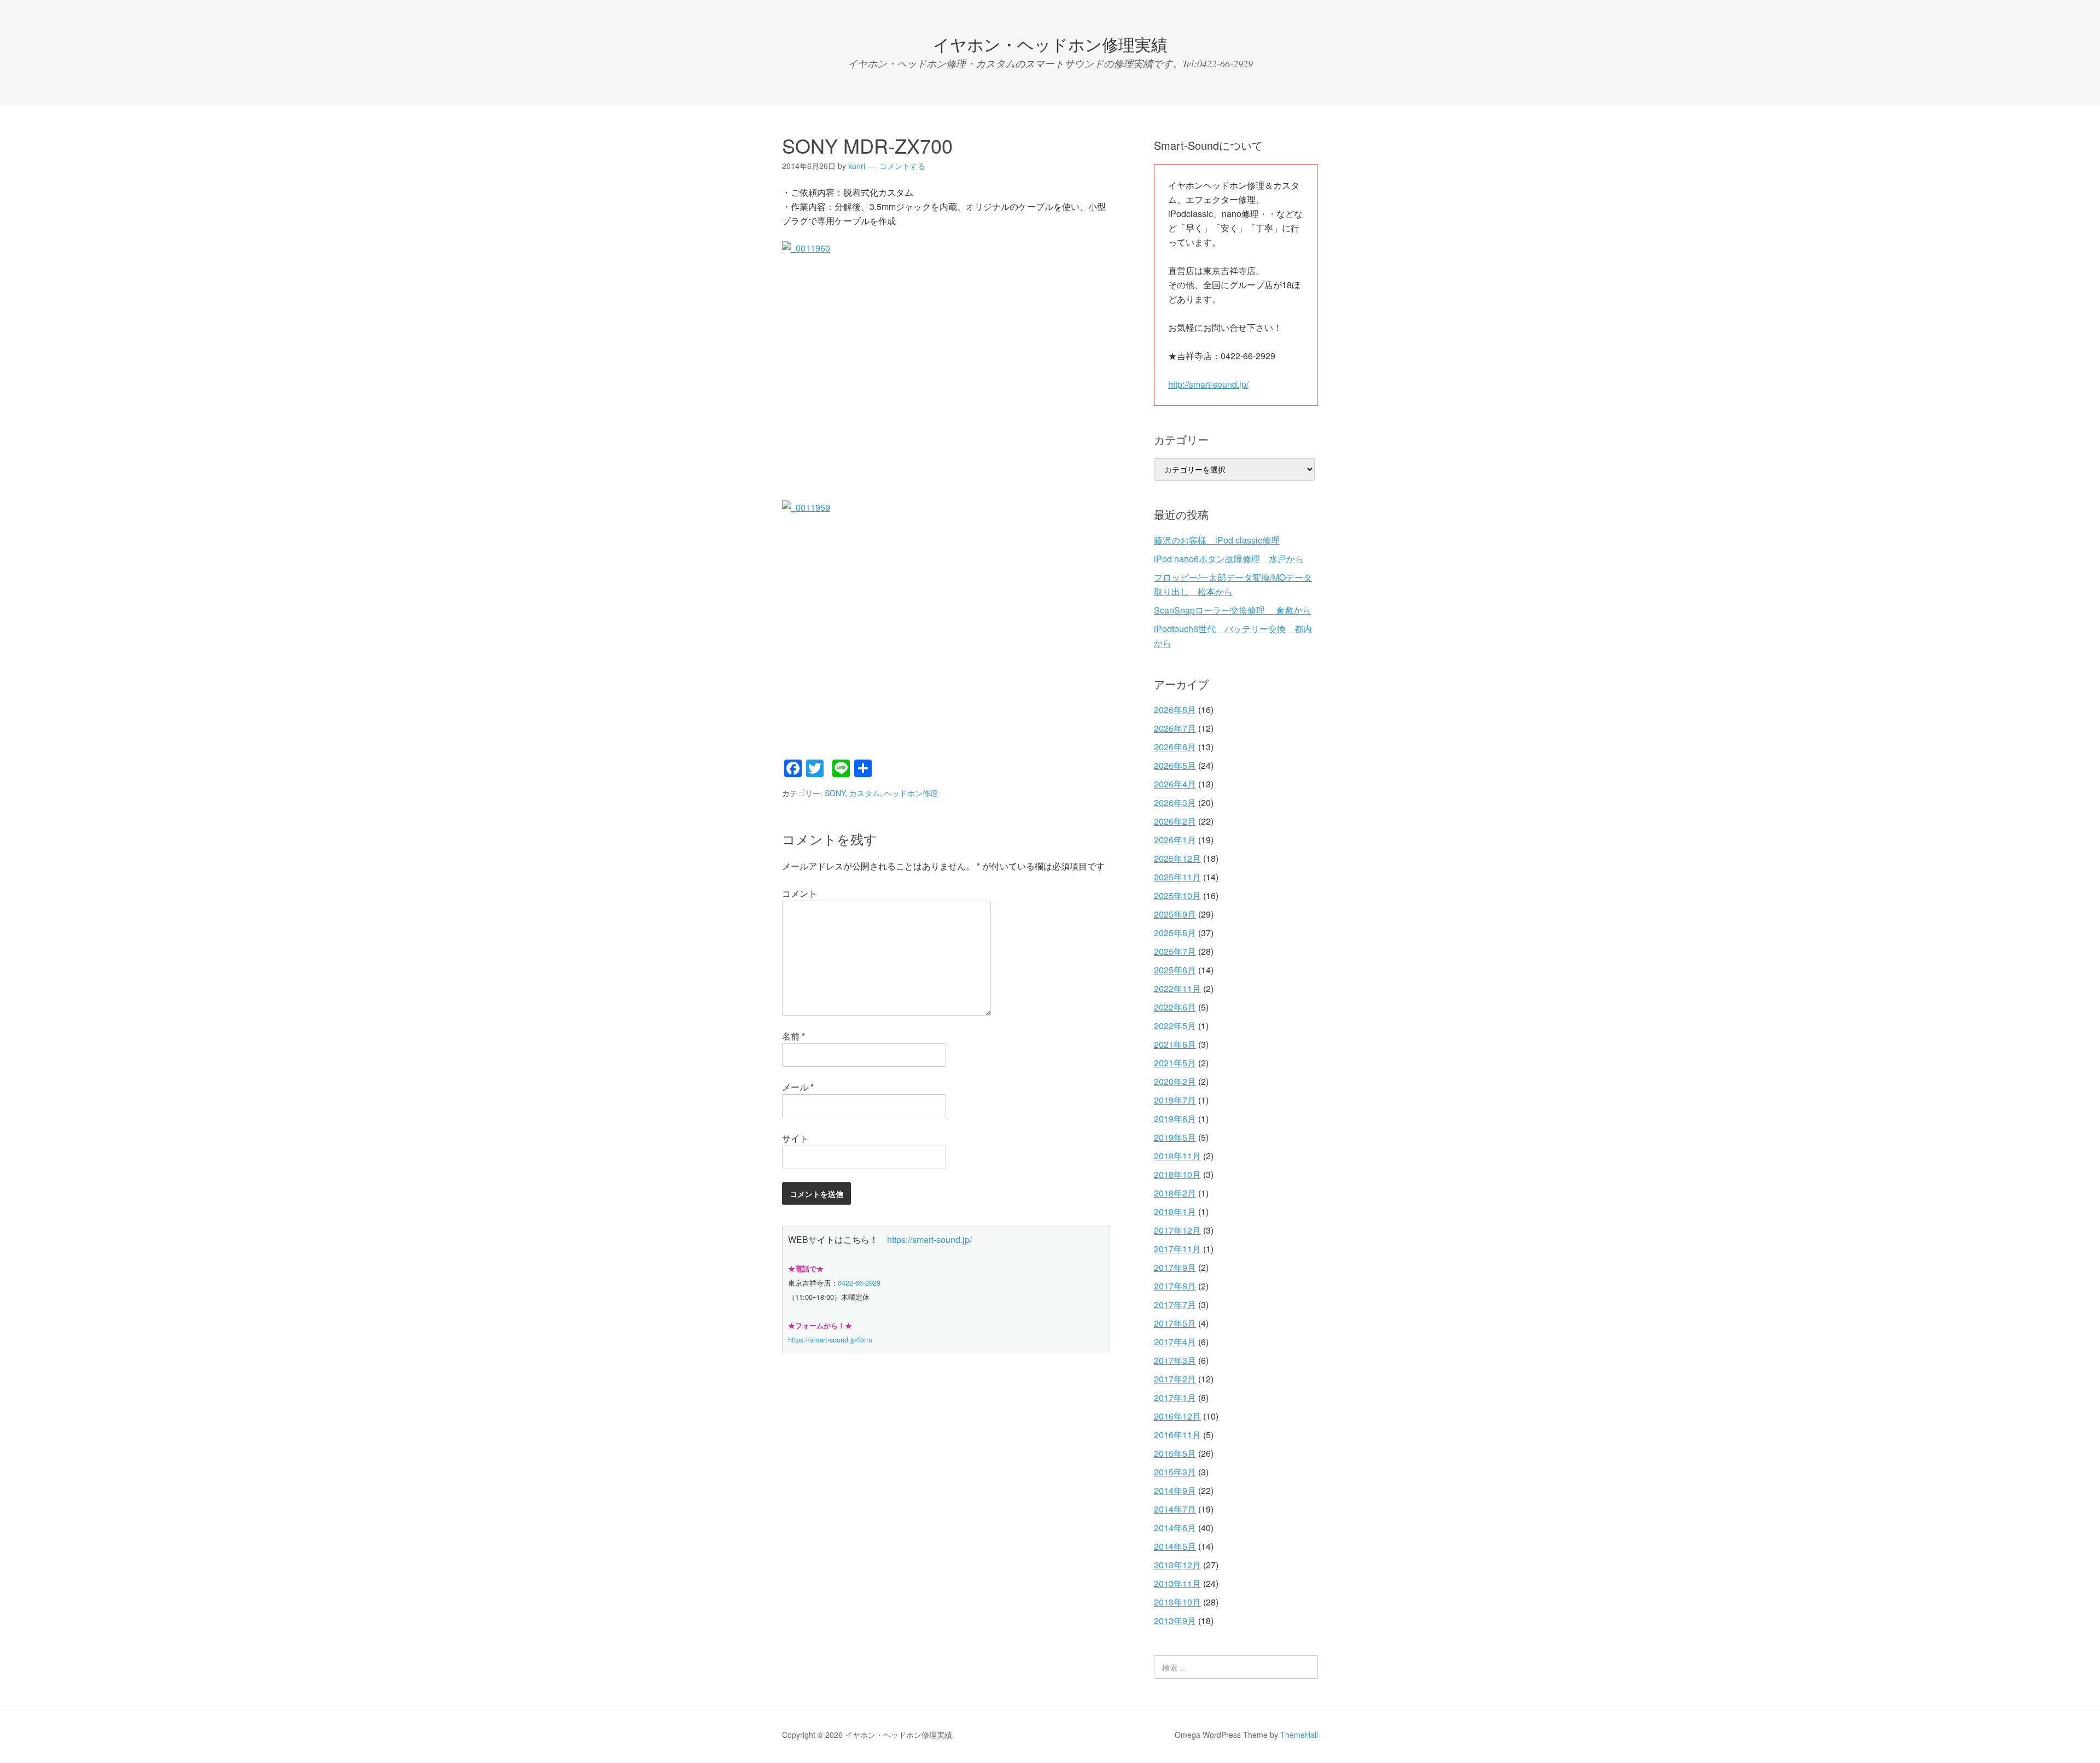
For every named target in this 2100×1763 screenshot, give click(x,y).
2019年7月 (1175, 1100)
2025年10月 (1177, 895)
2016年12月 (1177, 1416)
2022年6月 (1175, 1007)
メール (798, 1087)
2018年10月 (1177, 1174)
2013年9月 (1175, 1621)
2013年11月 (1177, 1583)
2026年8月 (1175, 710)
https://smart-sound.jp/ (929, 1239)
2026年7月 (1175, 728)
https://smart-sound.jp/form (830, 1339)
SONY (835, 793)
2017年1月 (1175, 1397)
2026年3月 (1175, 802)
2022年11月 (1177, 988)
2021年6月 (1175, 1044)
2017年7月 (1175, 1304)
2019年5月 (1175, 1137)
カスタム (865, 793)
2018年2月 (1175, 1193)
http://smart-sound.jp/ (1208, 384)
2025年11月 (1177, 877)
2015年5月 (1175, 1453)
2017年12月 (1177, 1230)
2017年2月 (1175, 1379)
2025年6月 (1175, 970)
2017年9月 (1175, 1267)
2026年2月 (1175, 821)
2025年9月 (1175, 914)
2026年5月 (1175, 765)
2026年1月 (1175, 840)
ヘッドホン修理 (911, 793)
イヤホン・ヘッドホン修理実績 (1050, 44)
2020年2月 (1175, 1081)
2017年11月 (1177, 1249)
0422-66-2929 (859, 1283)
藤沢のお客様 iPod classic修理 (1217, 540)
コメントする (902, 166)
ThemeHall (1299, 1735)
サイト (795, 1138)
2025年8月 (1175, 933)
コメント (800, 893)
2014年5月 (1175, 1546)
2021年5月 (1175, 1063)
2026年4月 (1175, 784)
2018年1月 (1175, 1212)
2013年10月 (1177, 1602)
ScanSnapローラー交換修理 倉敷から (1232, 610)
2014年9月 (1175, 1490)
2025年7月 (1175, 951)
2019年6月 (1175, 1119)
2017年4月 (1175, 1342)
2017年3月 (1175, 1360)
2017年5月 (1175, 1323)
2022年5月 (1175, 1026)
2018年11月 (1177, 1156)
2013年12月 (1177, 1565)
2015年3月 (1175, 1472)
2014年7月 (1175, 1509)
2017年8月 (1175, 1286)
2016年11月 (1177, 1435)
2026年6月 (1175, 747)
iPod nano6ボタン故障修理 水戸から (1229, 559)
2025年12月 (1177, 858)
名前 (794, 1036)
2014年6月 (1175, 1528)
